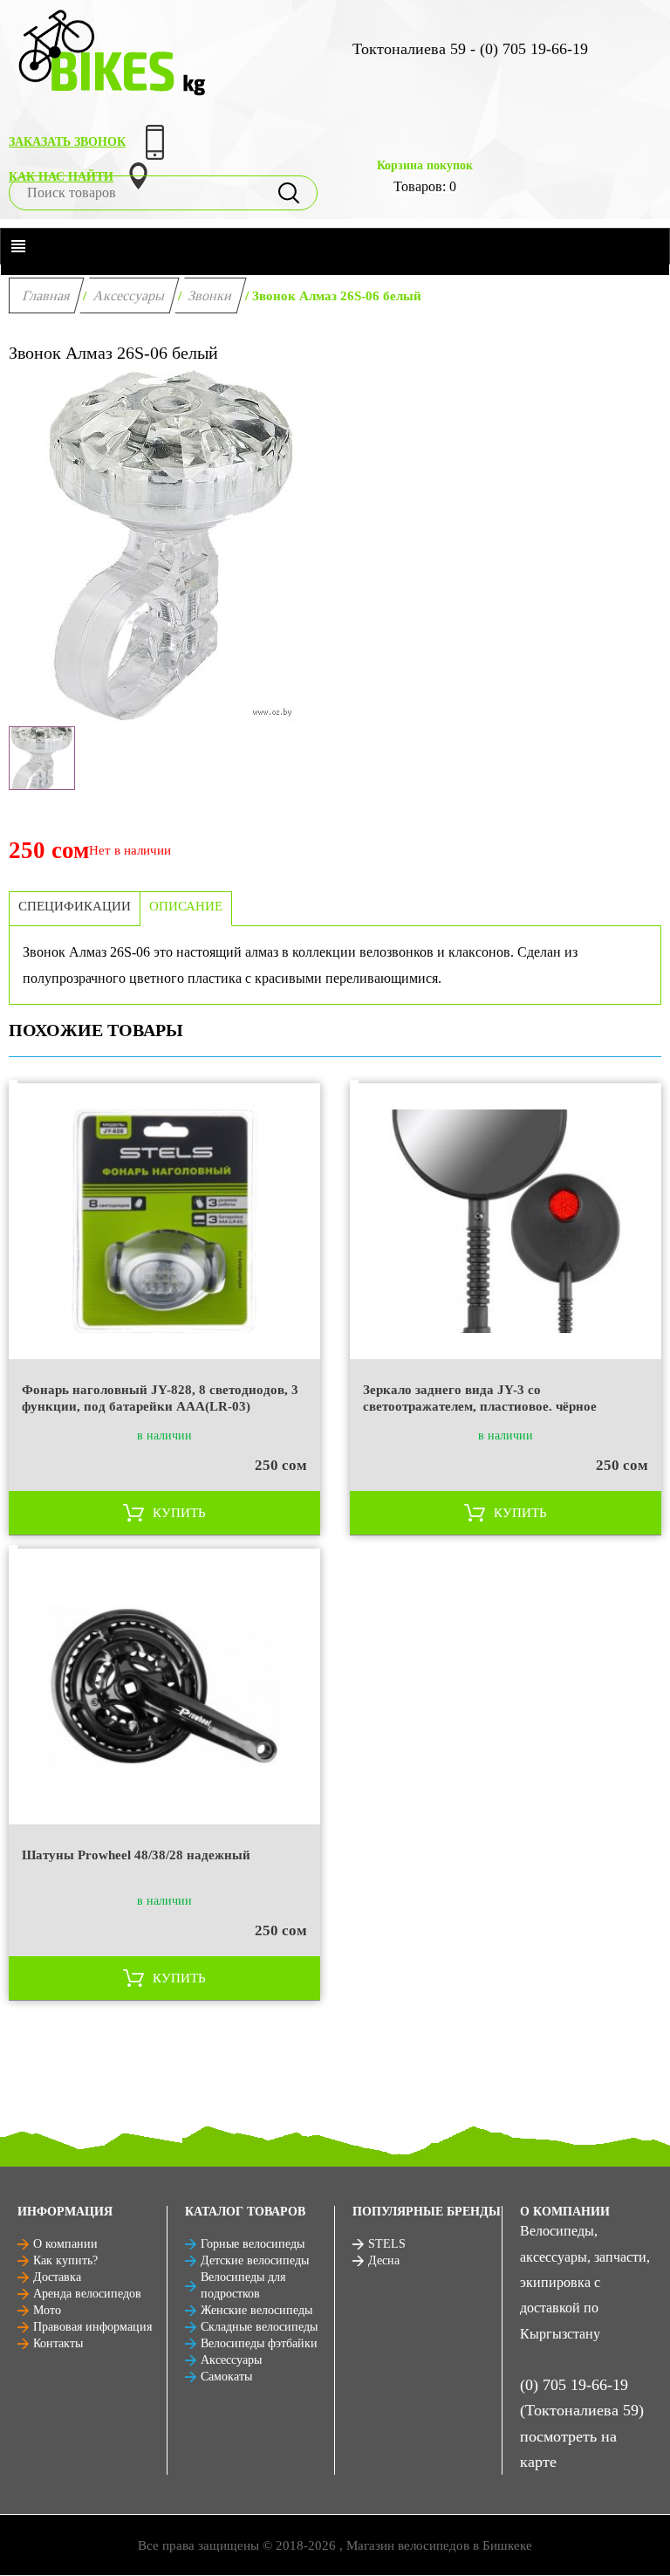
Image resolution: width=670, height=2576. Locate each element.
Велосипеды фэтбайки (259, 2343)
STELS (387, 2244)
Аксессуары (130, 295)
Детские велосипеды (255, 2260)
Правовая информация (92, 2327)
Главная (47, 295)
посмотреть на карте (568, 2449)
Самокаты (226, 2377)
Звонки (211, 295)
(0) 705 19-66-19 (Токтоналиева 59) (582, 2397)
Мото (47, 2310)
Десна (384, 2260)
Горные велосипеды (253, 2244)
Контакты (58, 2343)
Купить (179, 1513)
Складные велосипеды (259, 2327)
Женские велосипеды (256, 2310)
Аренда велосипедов (87, 2294)
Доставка (57, 2277)
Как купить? (65, 2260)
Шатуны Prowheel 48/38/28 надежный (136, 1855)
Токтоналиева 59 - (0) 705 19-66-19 (470, 49)
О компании (65, 2244)
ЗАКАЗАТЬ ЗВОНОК (67, 142)
